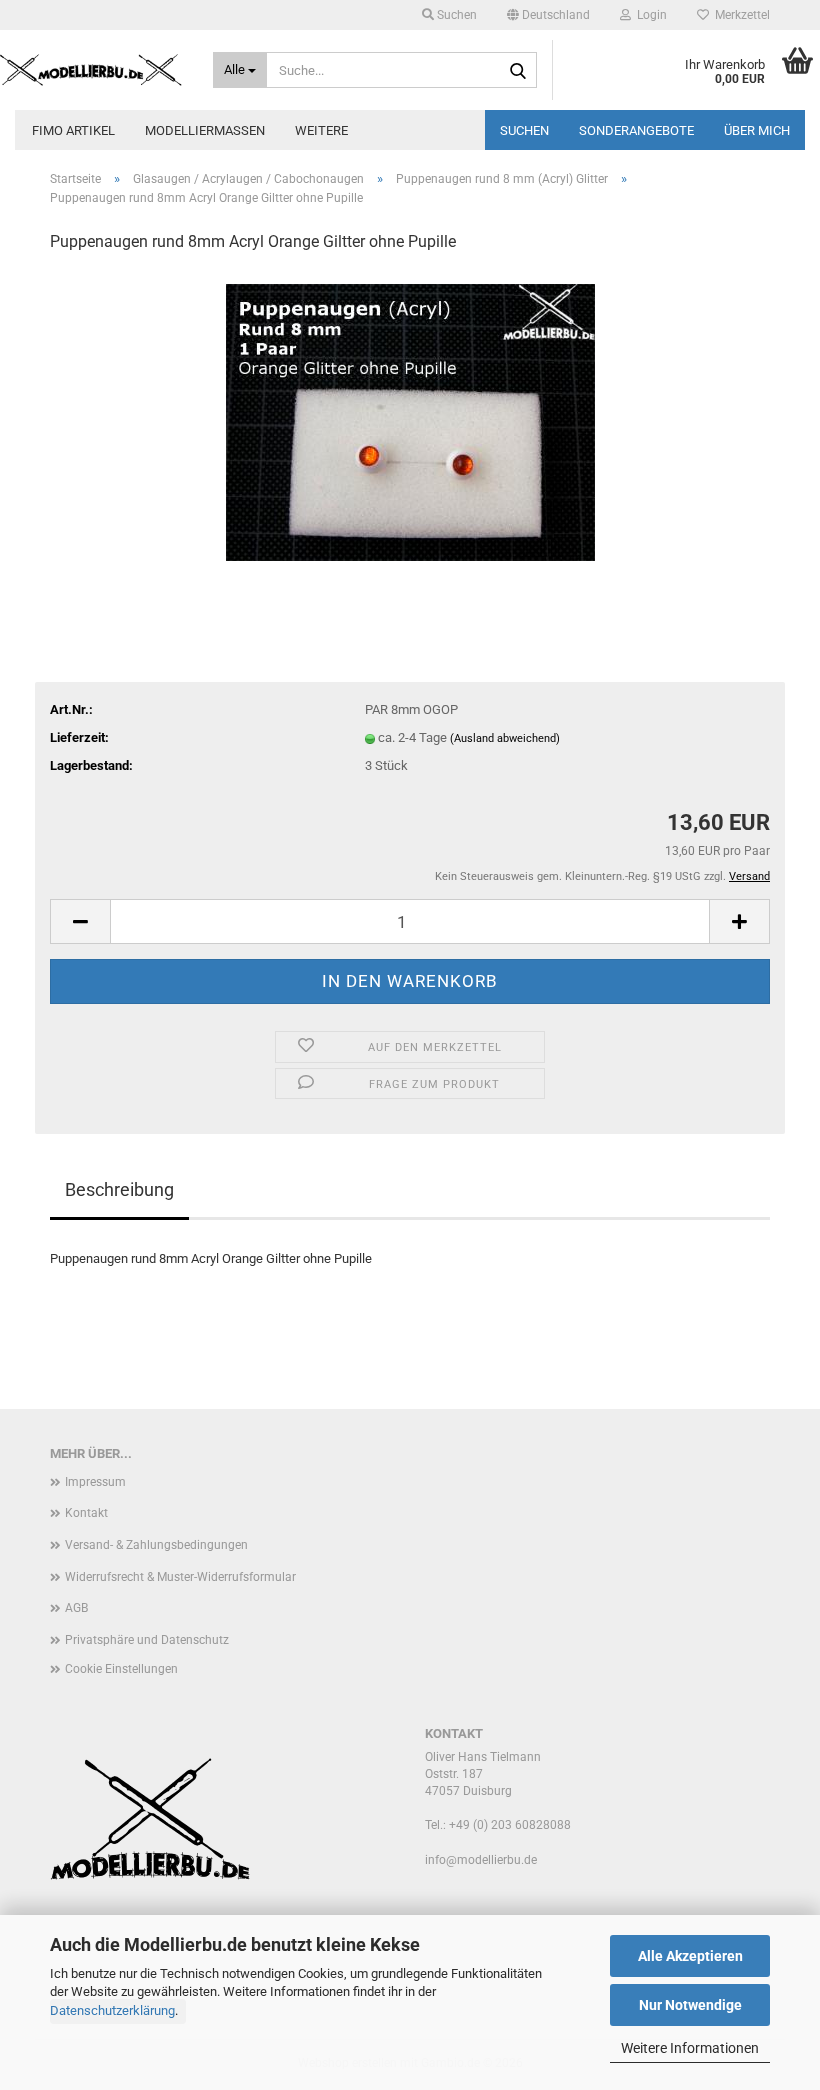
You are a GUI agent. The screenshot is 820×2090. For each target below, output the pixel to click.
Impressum (95, 1482)
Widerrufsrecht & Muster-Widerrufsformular (180, 1577)
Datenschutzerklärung (112, 2010)
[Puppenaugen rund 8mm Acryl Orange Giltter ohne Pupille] (410, 420)
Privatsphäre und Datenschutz (147, 1640)
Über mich (757, 130)
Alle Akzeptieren (690, 1956)
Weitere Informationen (690, 2048)
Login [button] (649, 15)
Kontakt (86, 1513)
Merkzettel (739, 15)
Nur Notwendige (690, 2005)
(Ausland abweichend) (505, 738)
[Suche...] (518, 71)
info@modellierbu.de (481, 1860)
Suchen (524, 130)
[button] (548, 15)
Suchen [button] (455, 15)
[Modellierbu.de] (91, 70)
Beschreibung (119, 1189)
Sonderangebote (636, 130)
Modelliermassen (205, 130)
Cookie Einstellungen (121, 1669)
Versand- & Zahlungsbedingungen (156, 1545)
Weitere (321, 130)
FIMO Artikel (73, 130)
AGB (76, 1608)
